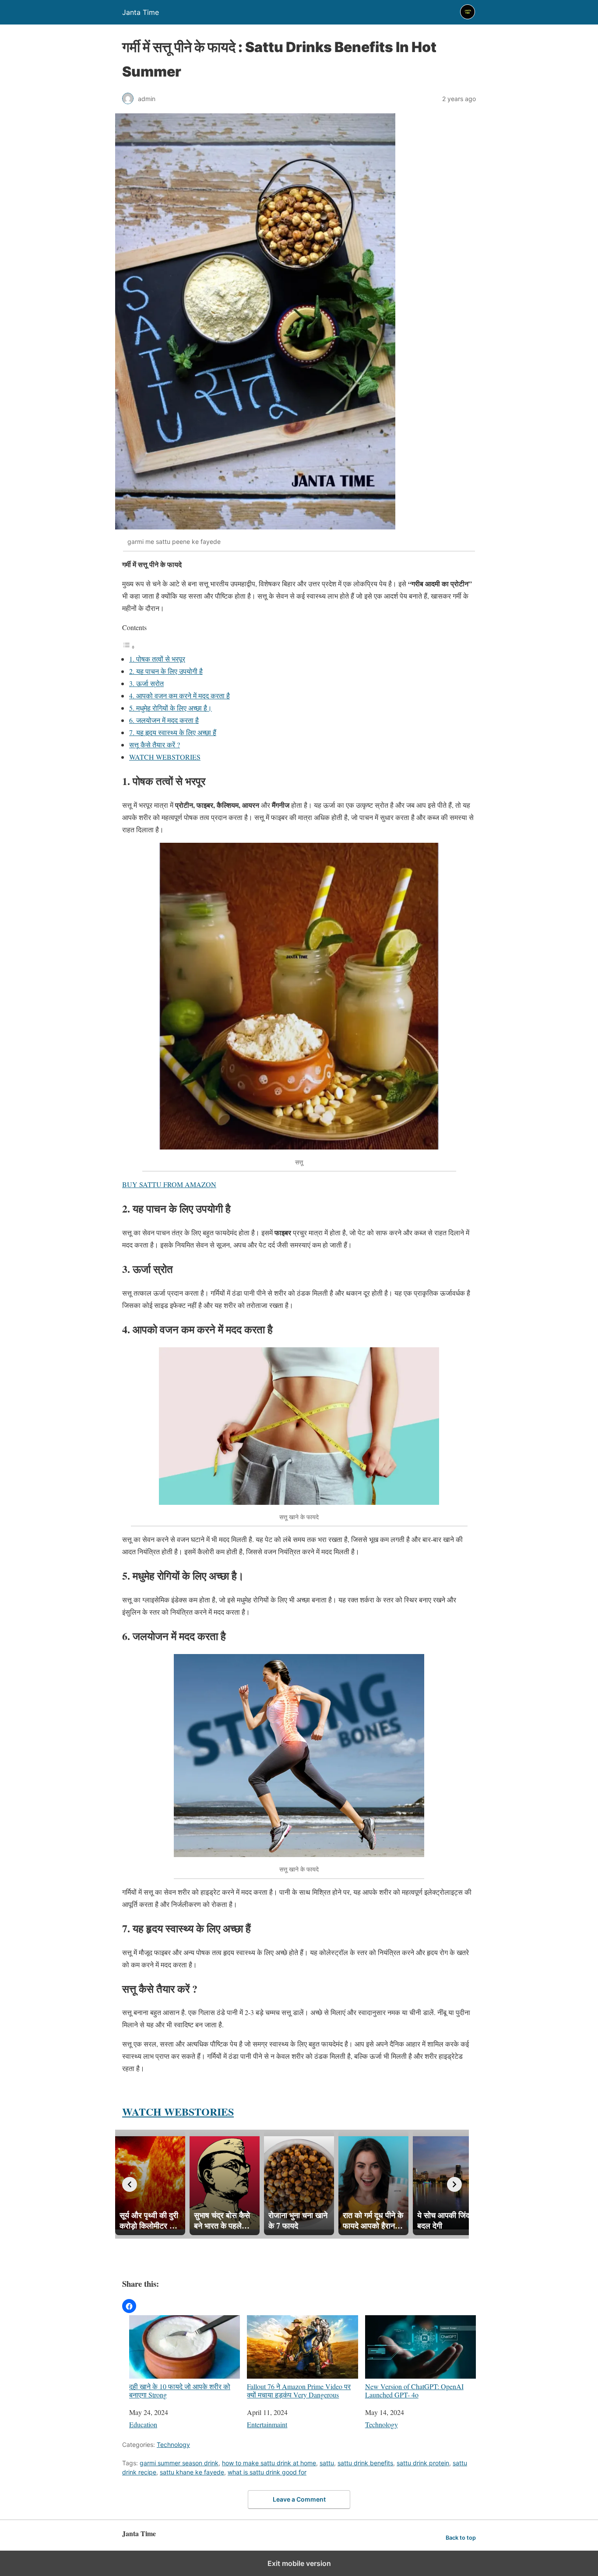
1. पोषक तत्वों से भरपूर (157, 659)
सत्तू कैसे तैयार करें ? (155, 745)
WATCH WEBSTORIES (165, 757)
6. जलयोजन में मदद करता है (164, 720)
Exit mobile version (299, 2563)
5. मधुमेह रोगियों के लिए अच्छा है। (171, 708)
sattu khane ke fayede (192, 2472)
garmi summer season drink (179, 2463)
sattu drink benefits (365, 2463)
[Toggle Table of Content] (129, 647)
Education (143, 2424)
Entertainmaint (267, 2424)
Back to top (461, 2538)
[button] (129, 2306)
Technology (382, 2424)
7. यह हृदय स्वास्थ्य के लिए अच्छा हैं (173, 732)
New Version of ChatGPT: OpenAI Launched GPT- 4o (414, 2390)
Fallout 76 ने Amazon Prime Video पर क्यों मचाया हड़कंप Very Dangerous (299, 2390)
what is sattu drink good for (267, 2472)
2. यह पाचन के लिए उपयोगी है (166, 671)
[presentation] (130, 2184)
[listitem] (150, 2183)
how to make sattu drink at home (269, 2463)
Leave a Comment (299, 2499)
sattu (327, 2463)
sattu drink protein (423, 2463)
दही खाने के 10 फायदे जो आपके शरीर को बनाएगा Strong (180, 2390)
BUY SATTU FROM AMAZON (169, 1184)
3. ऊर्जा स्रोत (146, 683)
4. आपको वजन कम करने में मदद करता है (179, 696)
